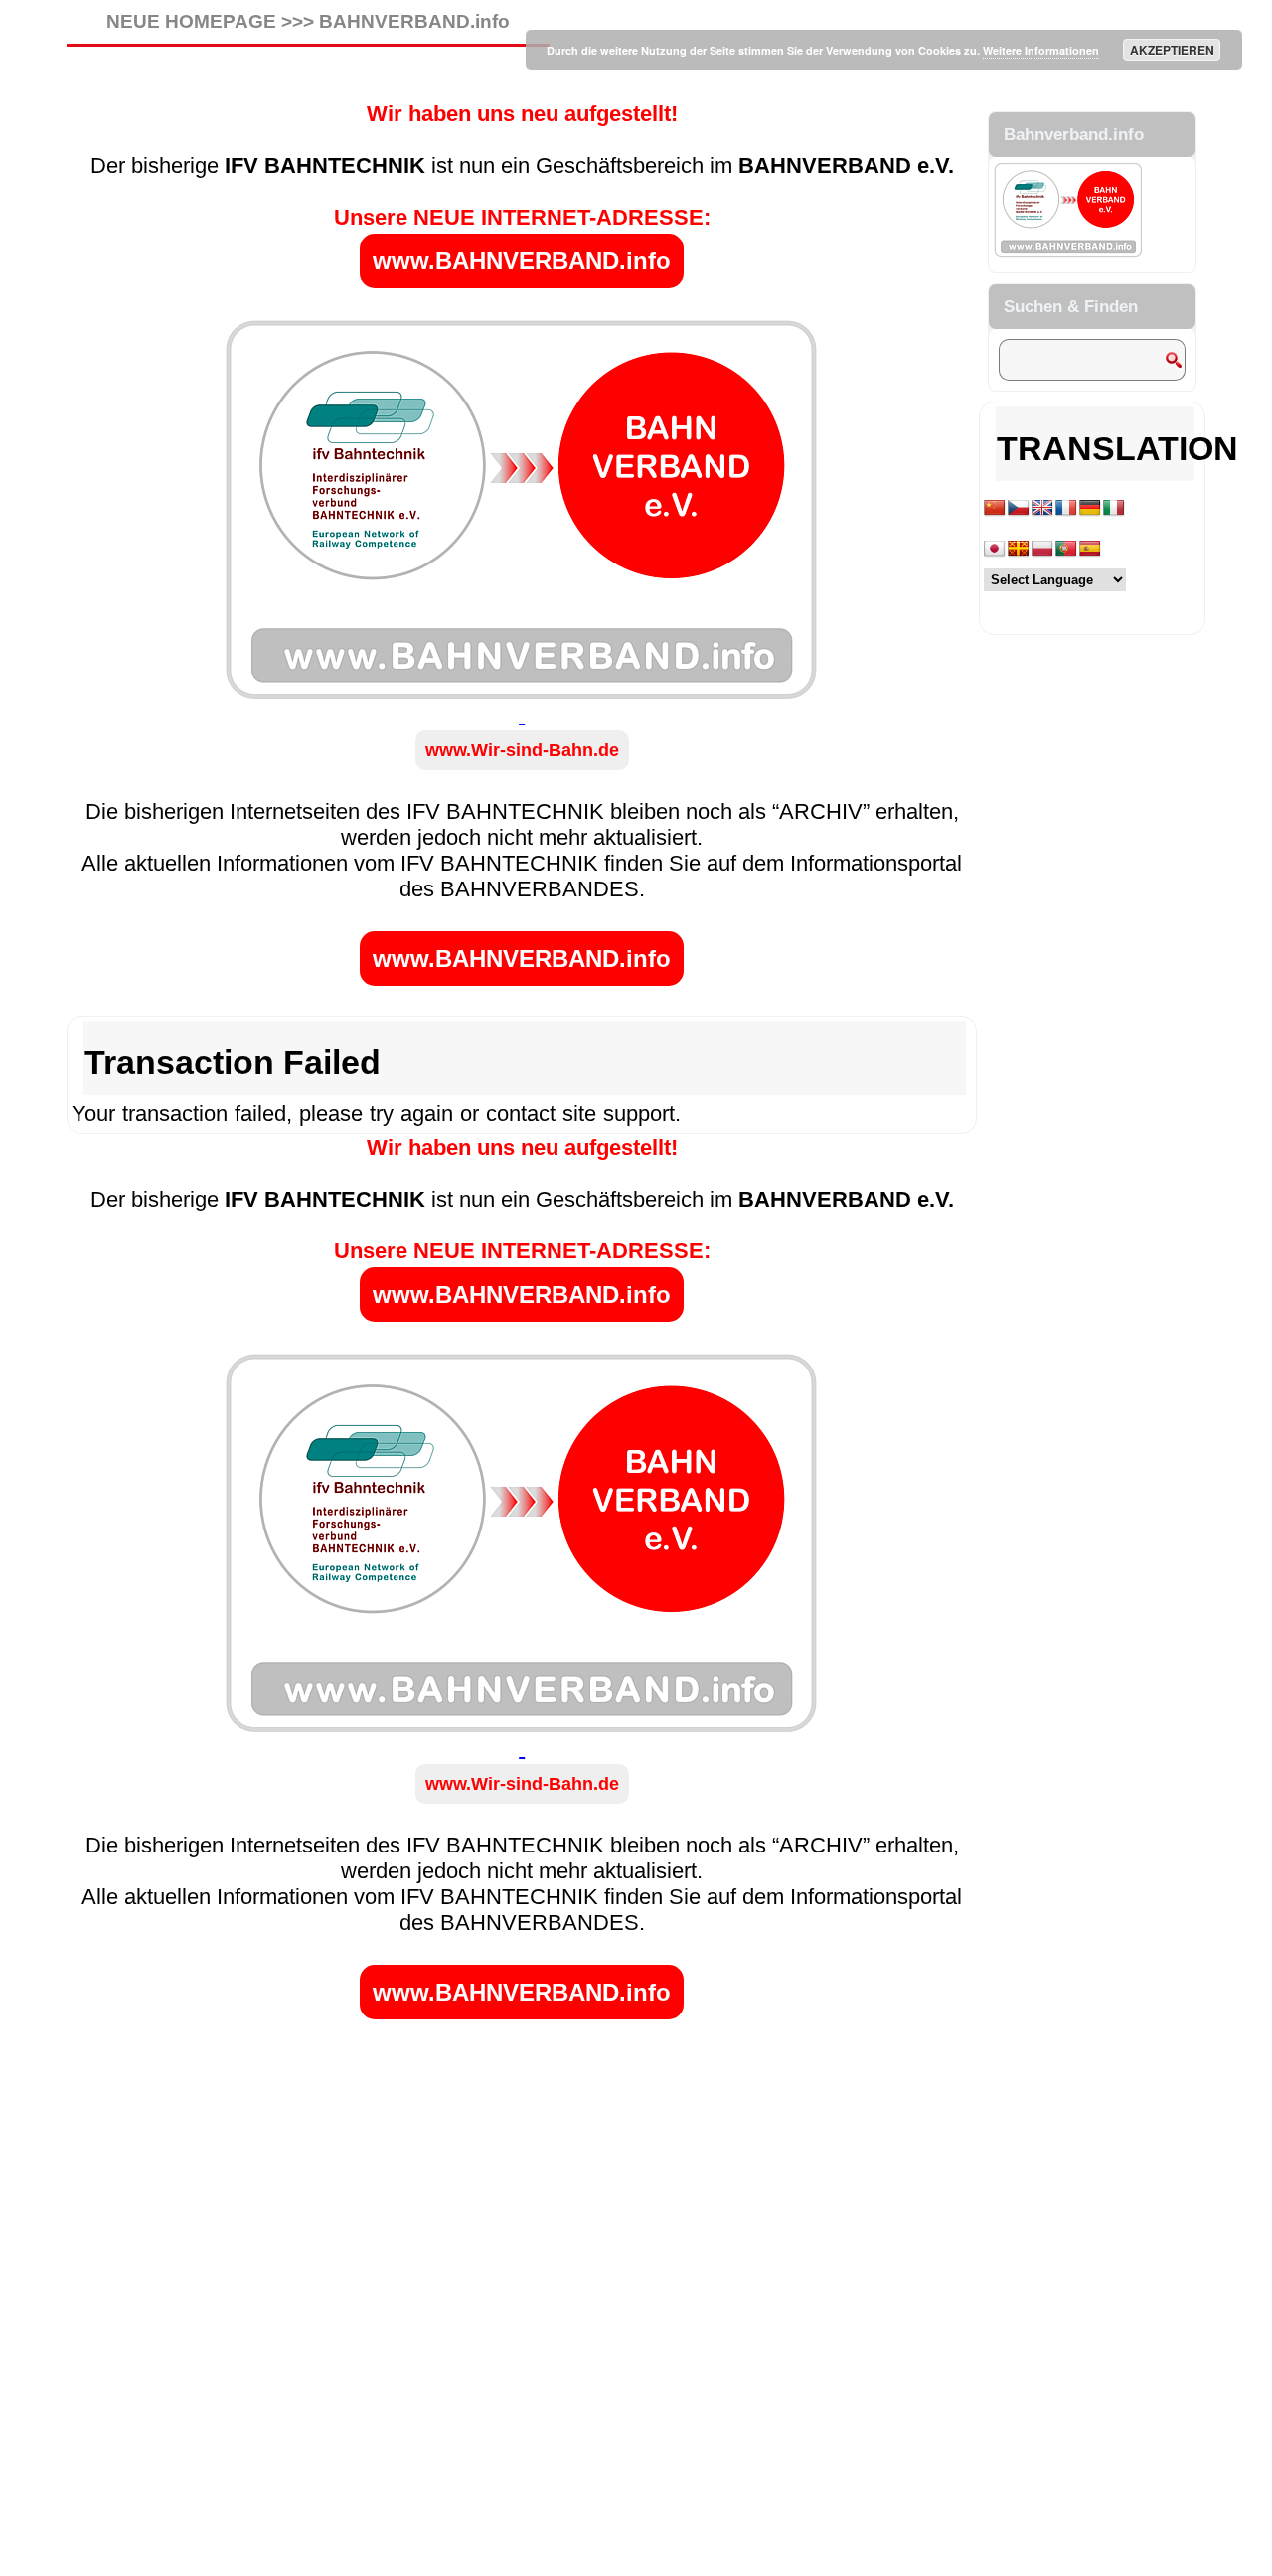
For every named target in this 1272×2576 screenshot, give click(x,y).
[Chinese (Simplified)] (995, 508)
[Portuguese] (1066, 549)
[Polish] (1042, 549)
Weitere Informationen (1041, 50)
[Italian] (1114, 508)
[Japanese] (995, 549)
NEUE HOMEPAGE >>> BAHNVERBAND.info (308, 21)
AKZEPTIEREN (1172, 50)
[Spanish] (1090, 549)
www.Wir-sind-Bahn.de (522, 750)
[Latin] (1019, 549)
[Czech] (1019, 508)
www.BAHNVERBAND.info (522, 261)
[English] (1042, 508)
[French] (1066, 508)
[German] (1090, 508)
